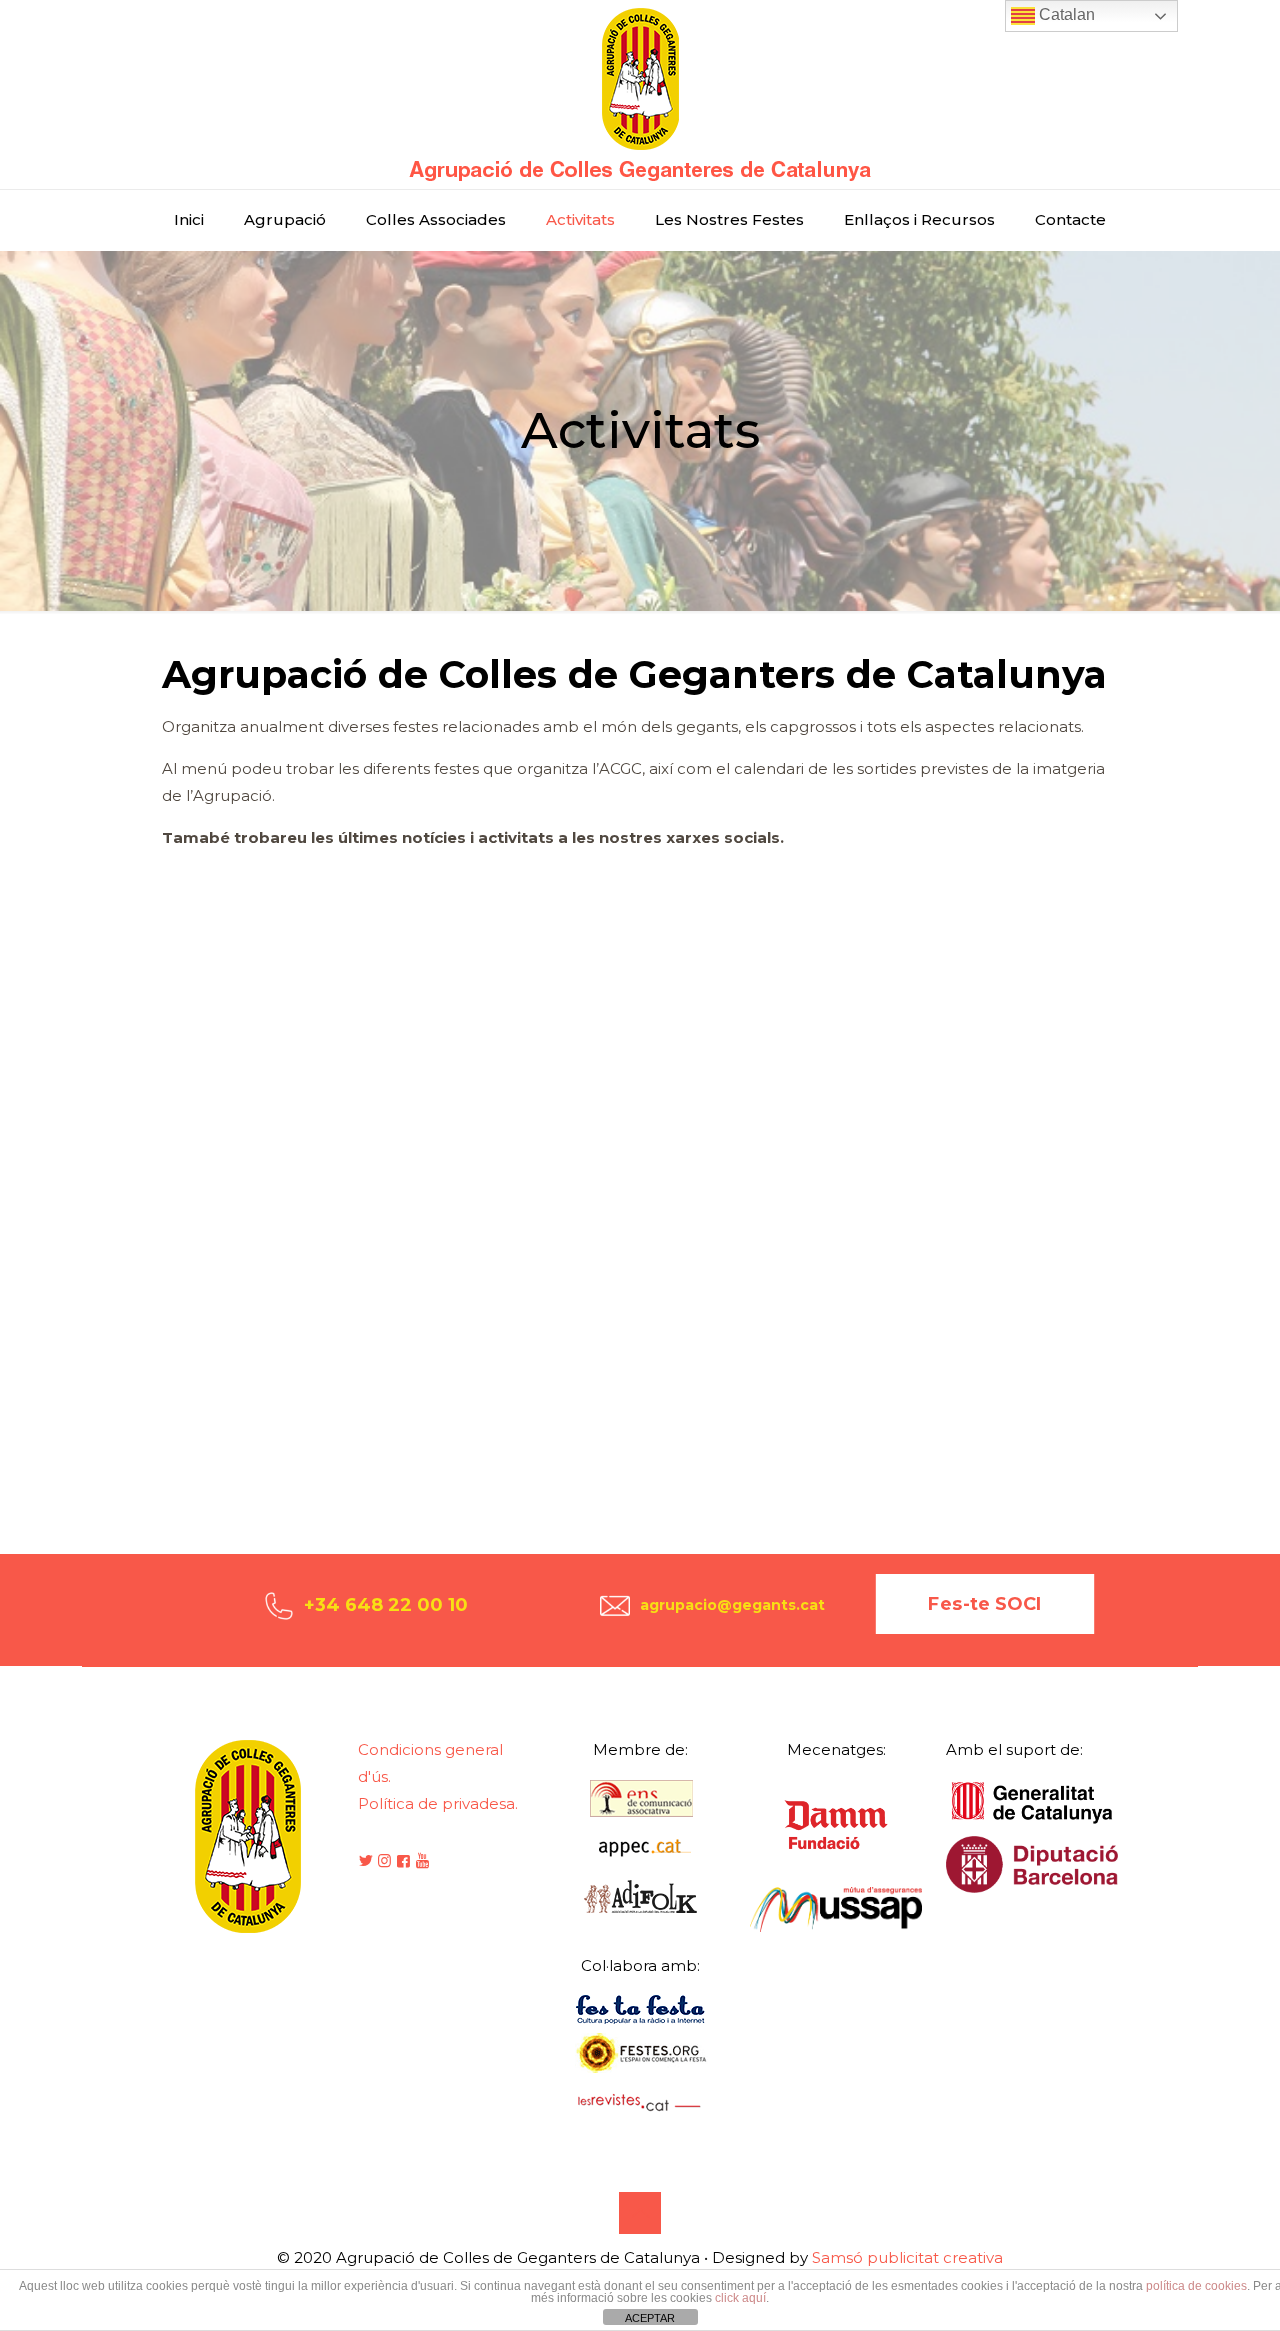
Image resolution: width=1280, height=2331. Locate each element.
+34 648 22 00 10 (386, 1605)
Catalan (1065, 14)
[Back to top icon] (640, 2213)
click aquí (740, 2298)
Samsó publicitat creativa (907, 2257)
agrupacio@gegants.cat (732, 1605)
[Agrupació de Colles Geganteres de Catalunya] (640, 94)
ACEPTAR (650, 2318)
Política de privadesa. (438, 1803)
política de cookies (1196, 2286)
